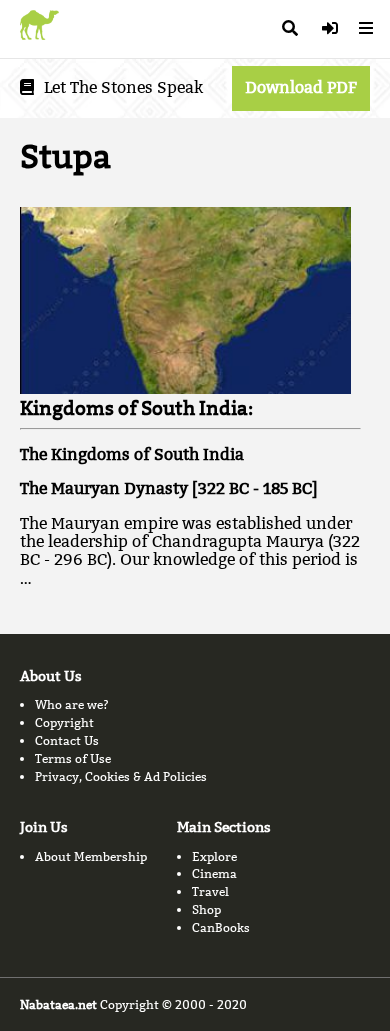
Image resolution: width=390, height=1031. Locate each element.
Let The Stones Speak (123, 87)
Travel (210, 891)
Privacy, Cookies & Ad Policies (121, 776)
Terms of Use (73, 758)
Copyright (64, 722)
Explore (214, 856)
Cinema (214, 873)
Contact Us (67, 740)
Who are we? (72, 704)
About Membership (91, 856)
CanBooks (221, 927)
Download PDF (301, 87)
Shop (206, 909)
